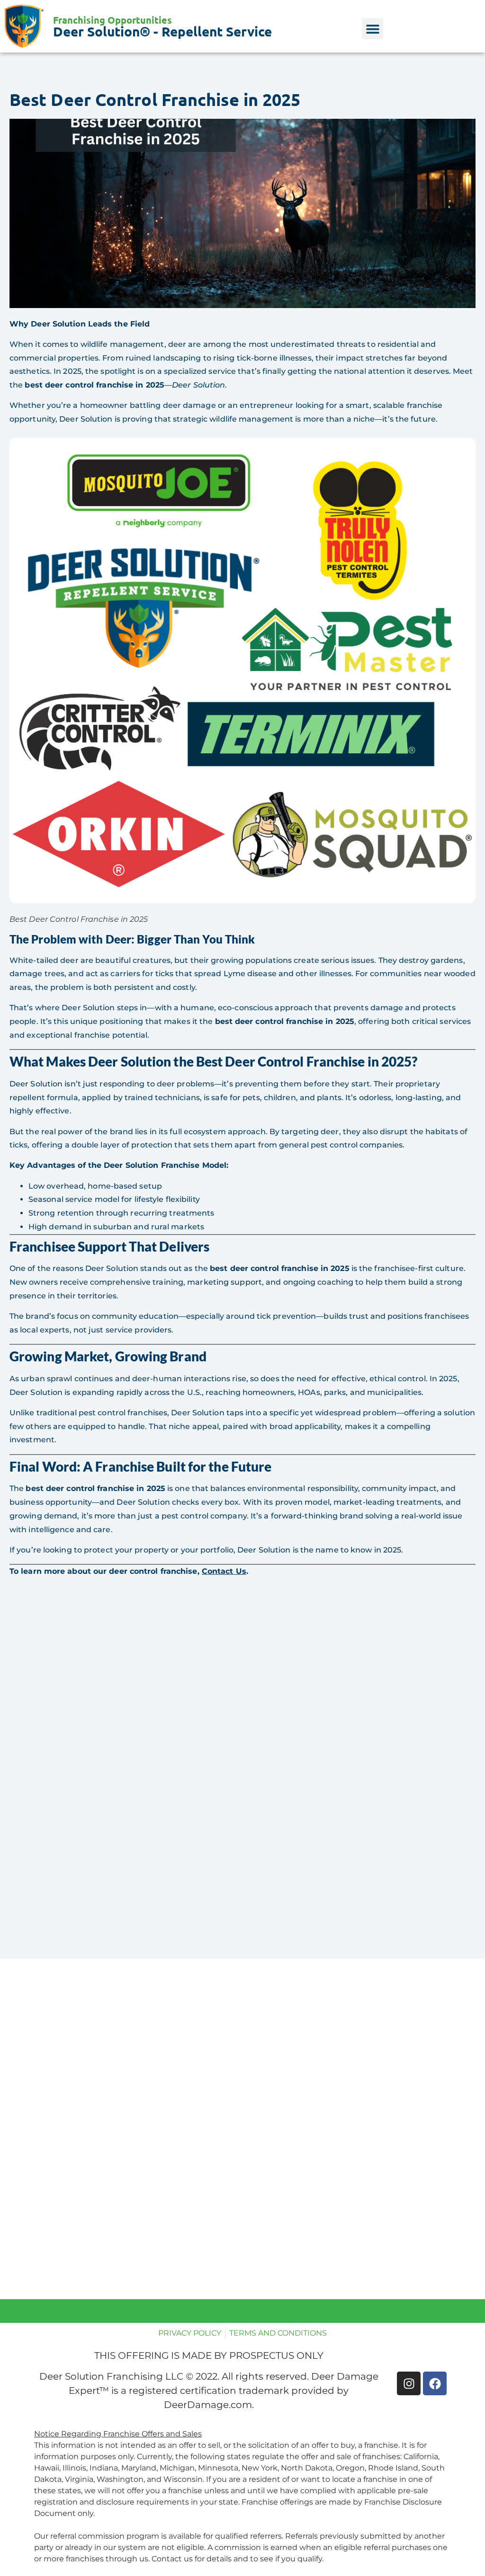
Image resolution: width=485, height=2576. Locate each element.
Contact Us (224, 1571)
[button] (373, 29)
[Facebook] (435, 2383)
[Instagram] (409, 2383)
